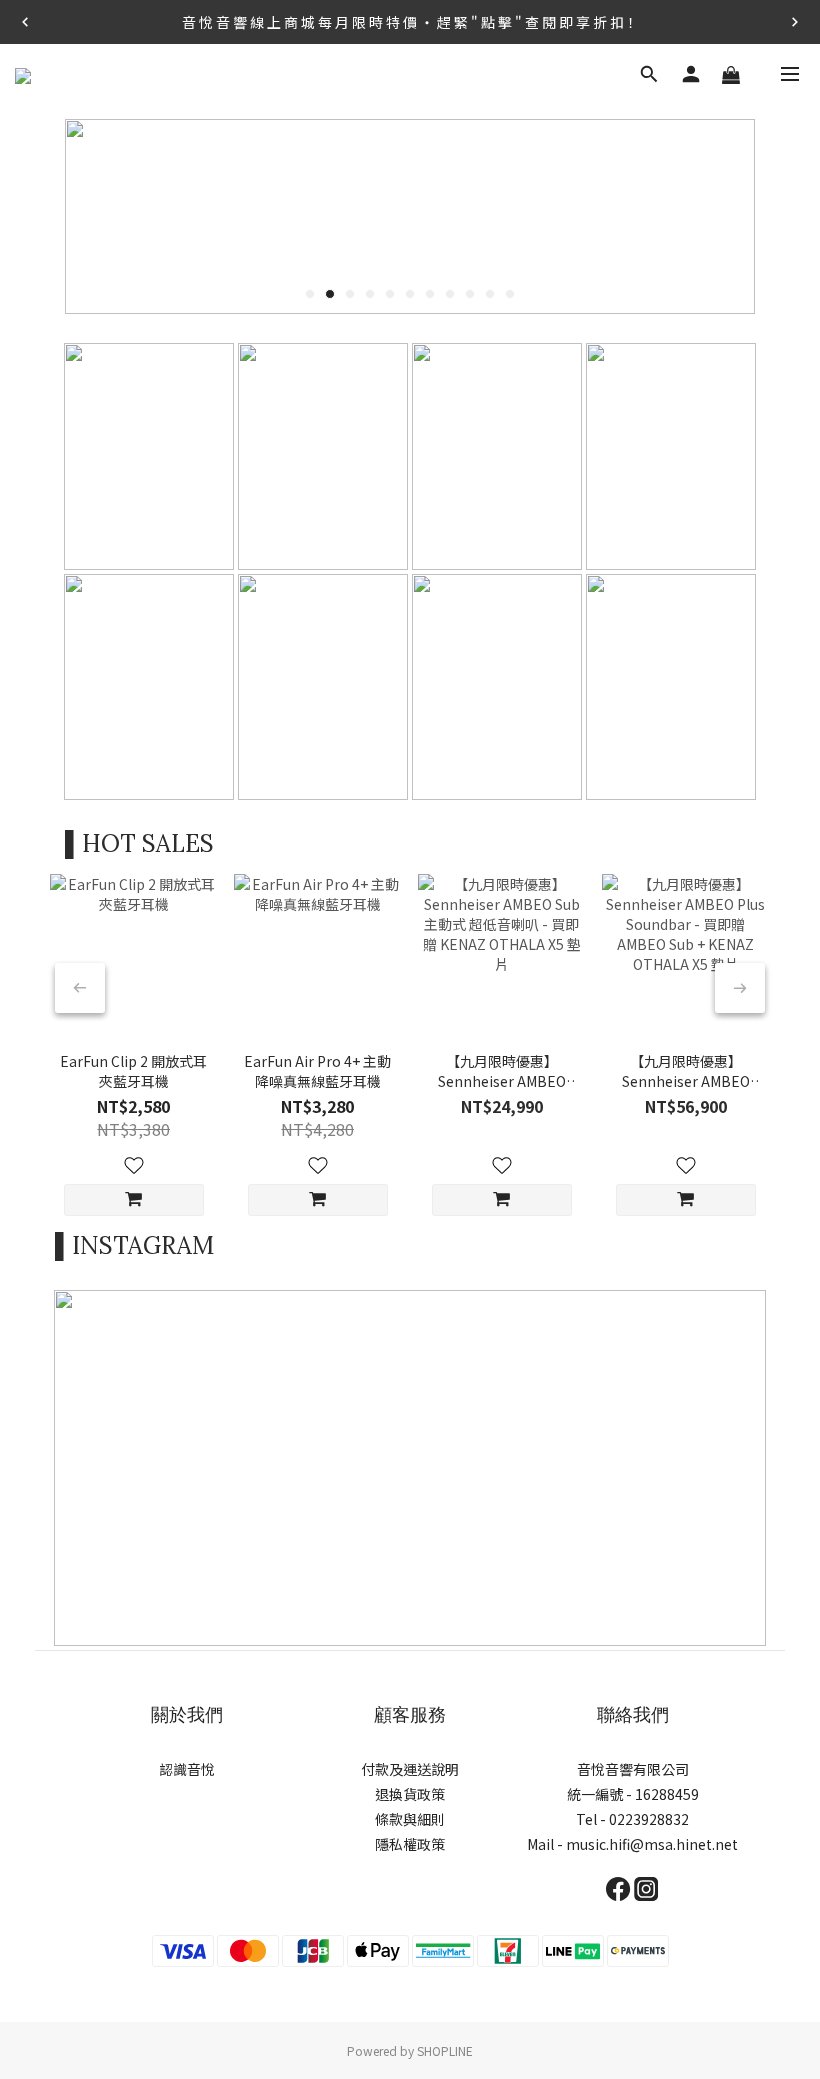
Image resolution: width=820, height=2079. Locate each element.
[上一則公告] (25, 22)
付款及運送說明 (410, 1769)
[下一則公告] (795, 22)
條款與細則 (410, 1819)
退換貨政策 (410, 1794)
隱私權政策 (410, 1844)
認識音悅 (187, 1769)
